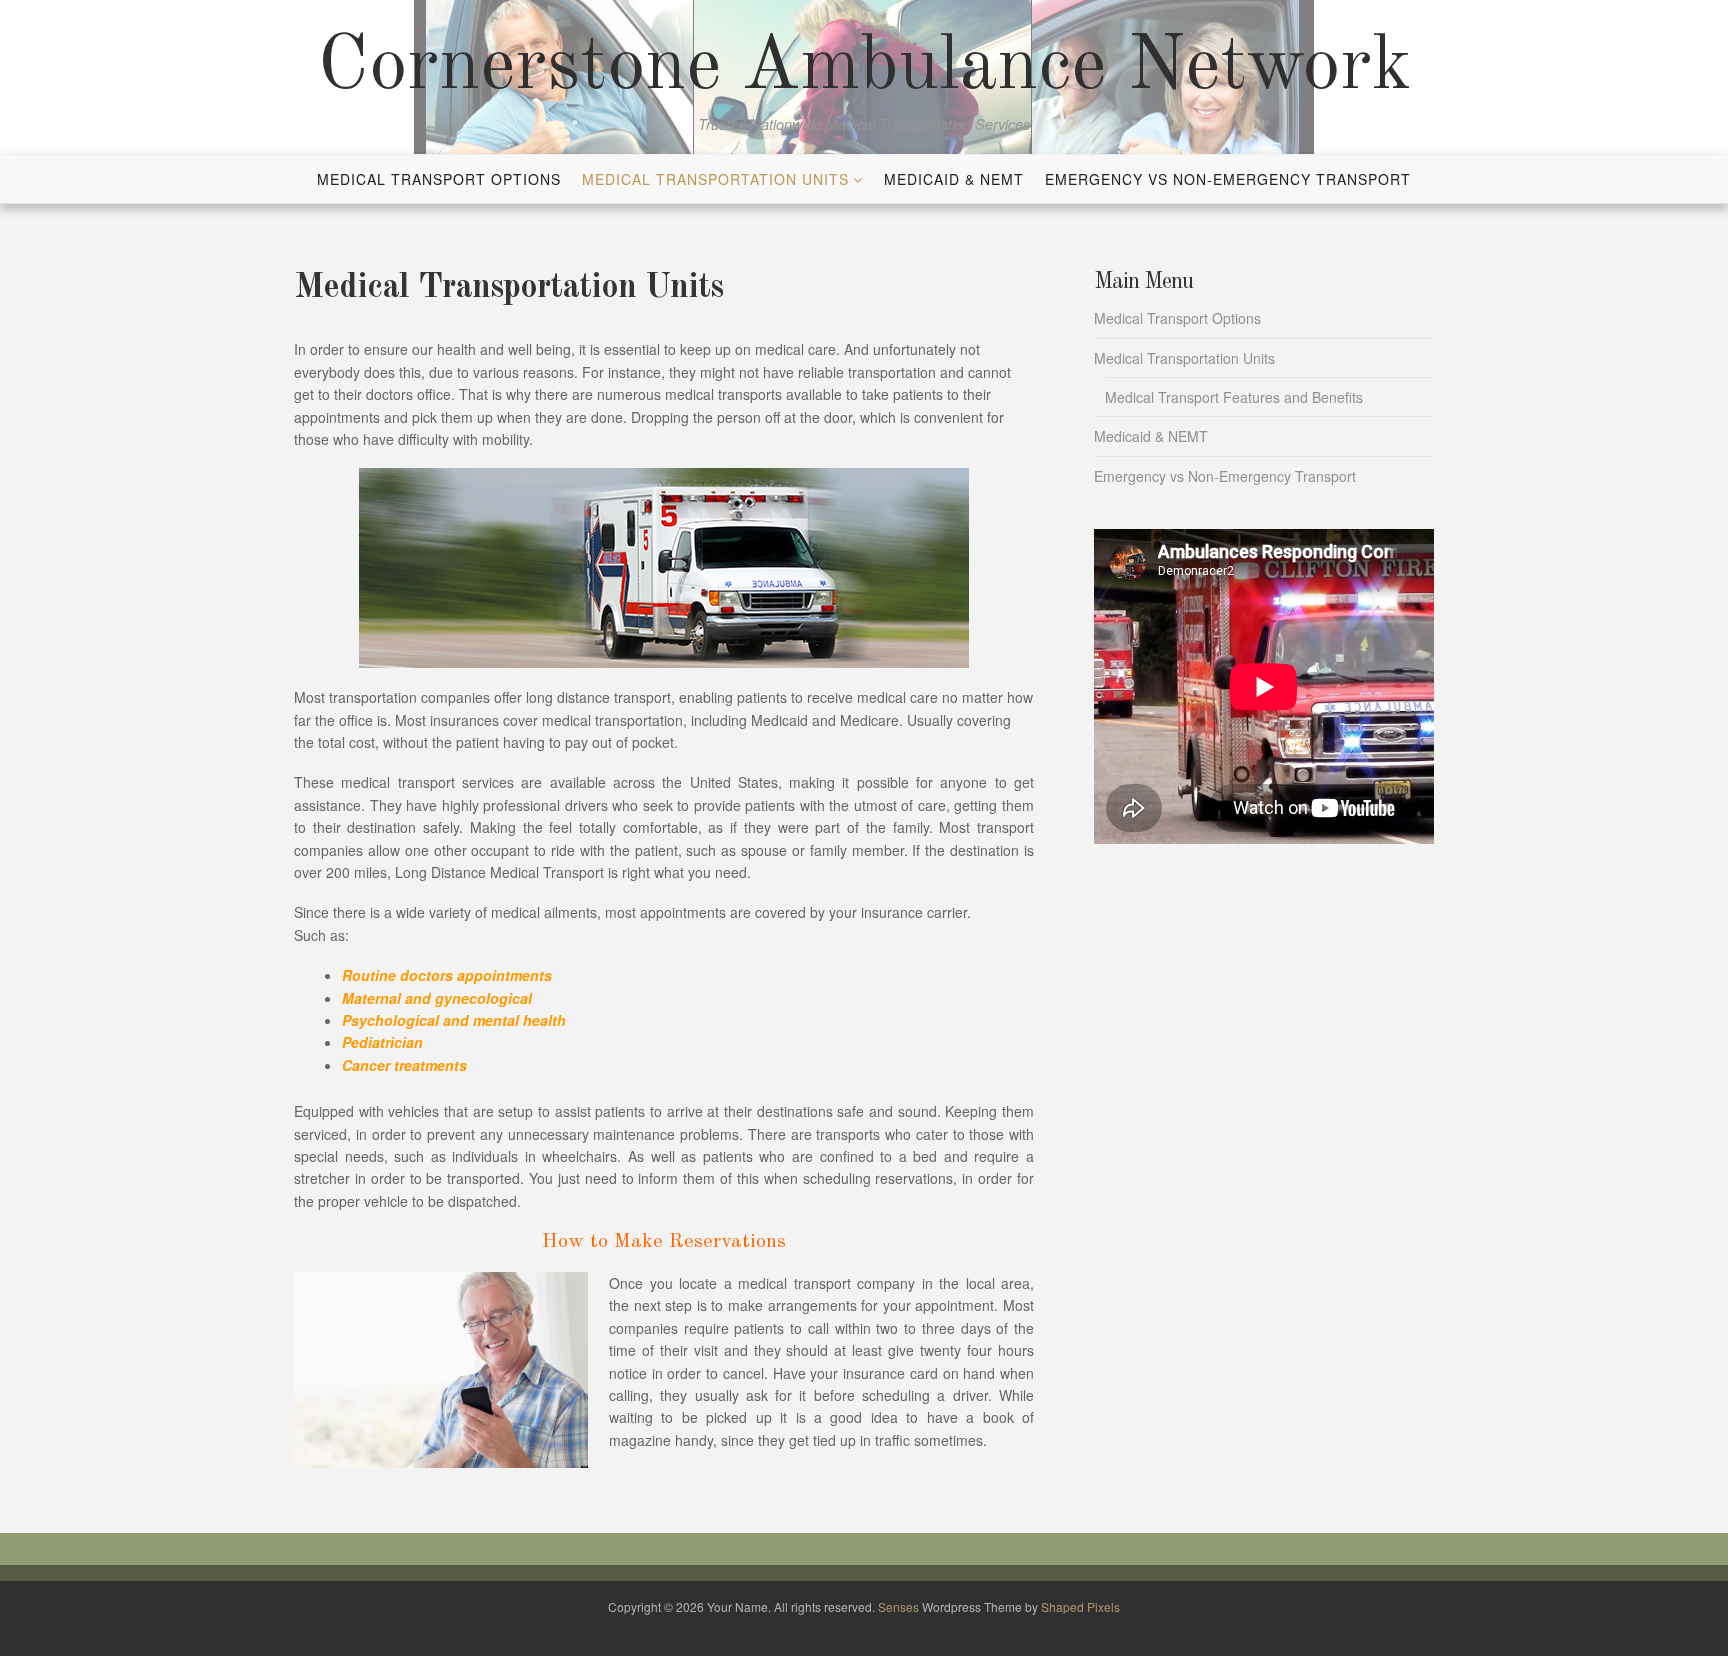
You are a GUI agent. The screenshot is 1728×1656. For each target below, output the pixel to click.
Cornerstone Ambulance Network (864, 68)
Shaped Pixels (1080, 1606)
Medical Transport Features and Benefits (1234, 397)
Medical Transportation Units (715, 179)
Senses (898, 1606)
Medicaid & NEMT (954, 179)
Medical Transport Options (439, 179)
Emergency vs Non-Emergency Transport (1228, 179)
